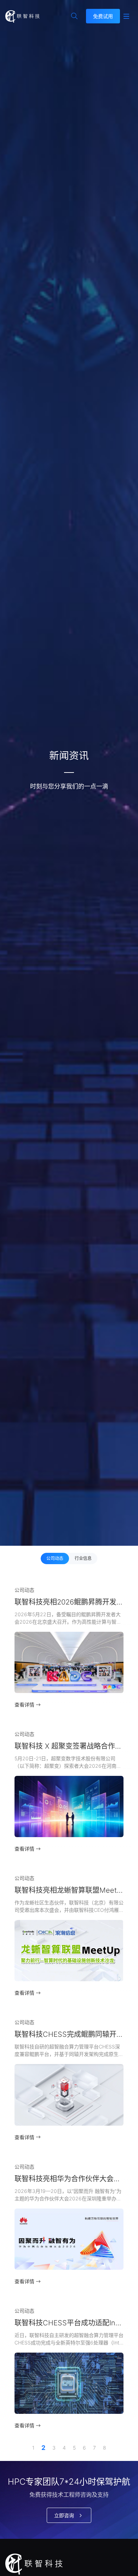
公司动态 (55, 1558)
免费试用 (103, 16)
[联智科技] (22, 16)
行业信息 (83, 1558)
